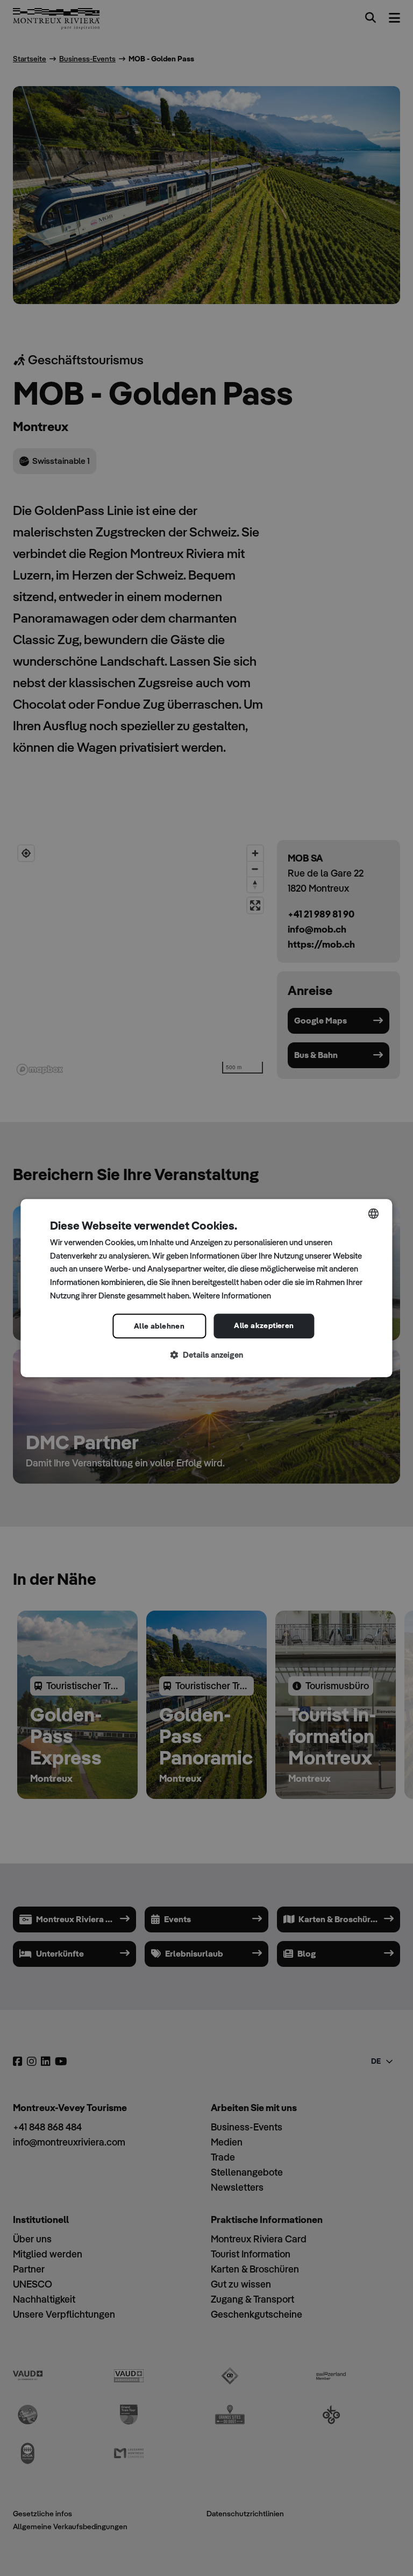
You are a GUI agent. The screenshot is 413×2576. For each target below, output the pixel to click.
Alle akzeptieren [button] (264, 1325)
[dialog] (206, 1288)
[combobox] (374, 1213)
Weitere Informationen (232, 1296)
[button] (206, 1355)
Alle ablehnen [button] (159, 1326)
